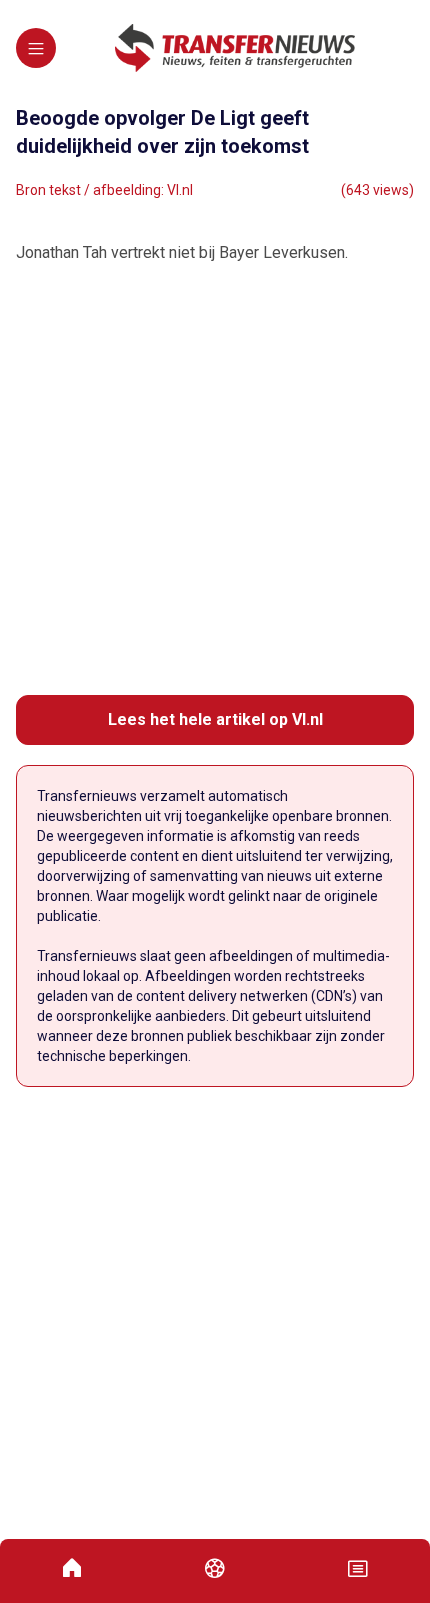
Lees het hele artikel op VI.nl (215, 719)
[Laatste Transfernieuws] (235, 48)
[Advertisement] (215, 480)
